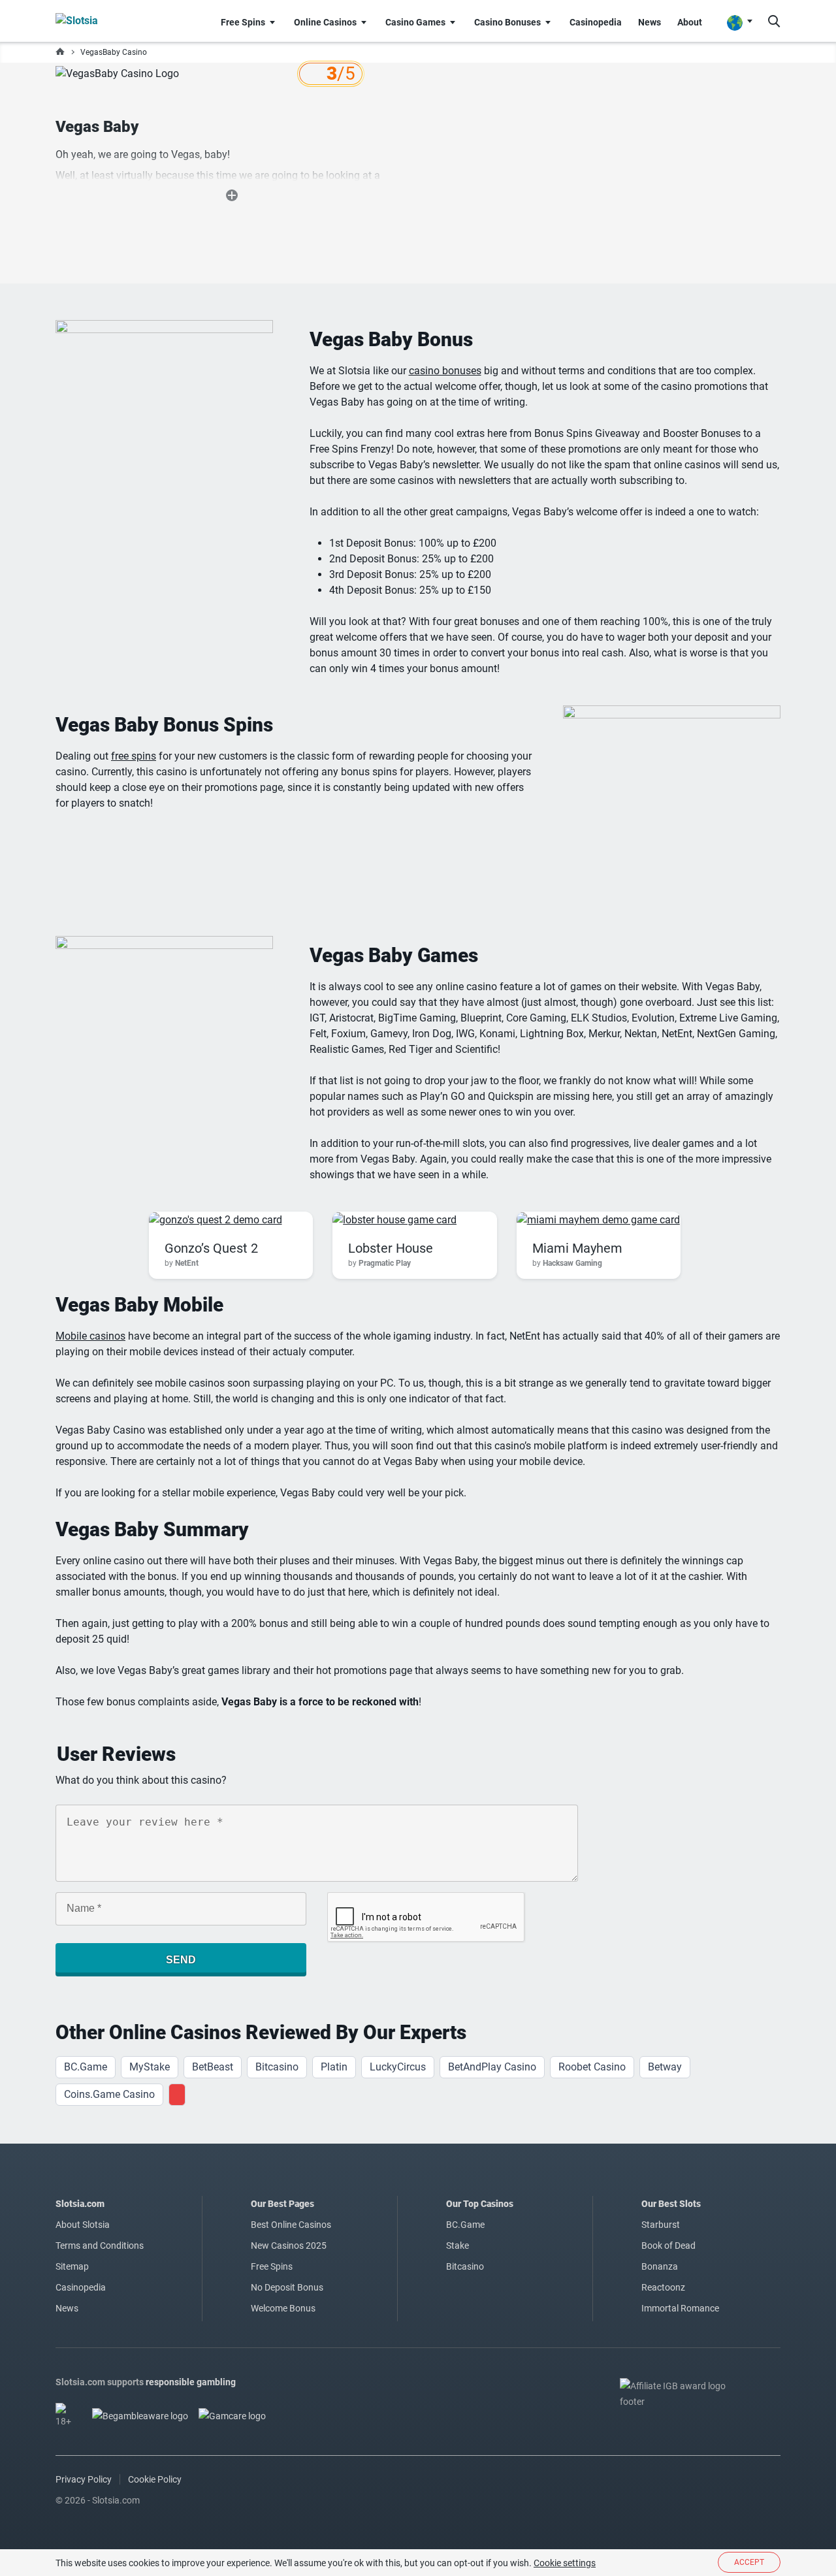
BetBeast (213, 2067)
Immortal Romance (680, 2308)
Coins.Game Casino (109, 2094)
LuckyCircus (398, 2067)
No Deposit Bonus (287, 2287)
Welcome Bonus (283, 2308)
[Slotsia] (102, 21)
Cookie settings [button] (565, 2563)
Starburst (661, 2225)
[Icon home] (60, 52)
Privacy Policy (84, 2479)
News (67, 2308)
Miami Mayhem (577, 1248)
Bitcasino (277, 2067)
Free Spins (272, 2266)
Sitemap (72, 2266)
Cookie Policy (155, 2479)
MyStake (150, 2067)
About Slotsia (83, 2225)
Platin (334, 2067)
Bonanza (660, 2266)
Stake (458, 2246)
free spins (134, 756)
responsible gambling (191, 2382)
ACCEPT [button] (749, 2562)
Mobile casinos (90, 1336)
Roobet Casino (592, 2067)
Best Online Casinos (291, 2225)
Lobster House (391, 1248)
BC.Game (86, 2067)
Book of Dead (668, 2246)
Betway (665, 2067)
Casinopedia (81, 2287)
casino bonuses (445, 371)
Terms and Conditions (100, 2246)
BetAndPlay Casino (492, 2067)
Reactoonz (663, 2287)
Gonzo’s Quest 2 (211, 1248)
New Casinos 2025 (289, 2246)
